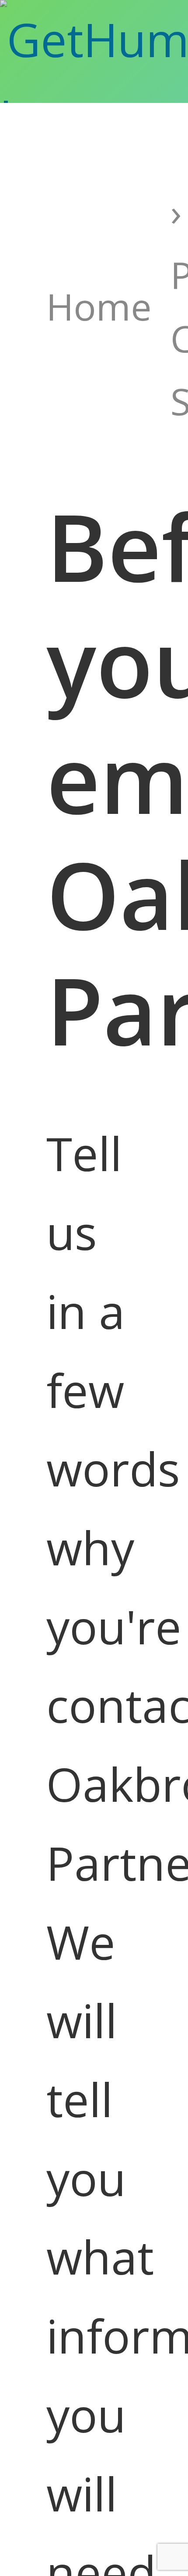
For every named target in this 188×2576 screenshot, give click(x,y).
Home (99, 306)
